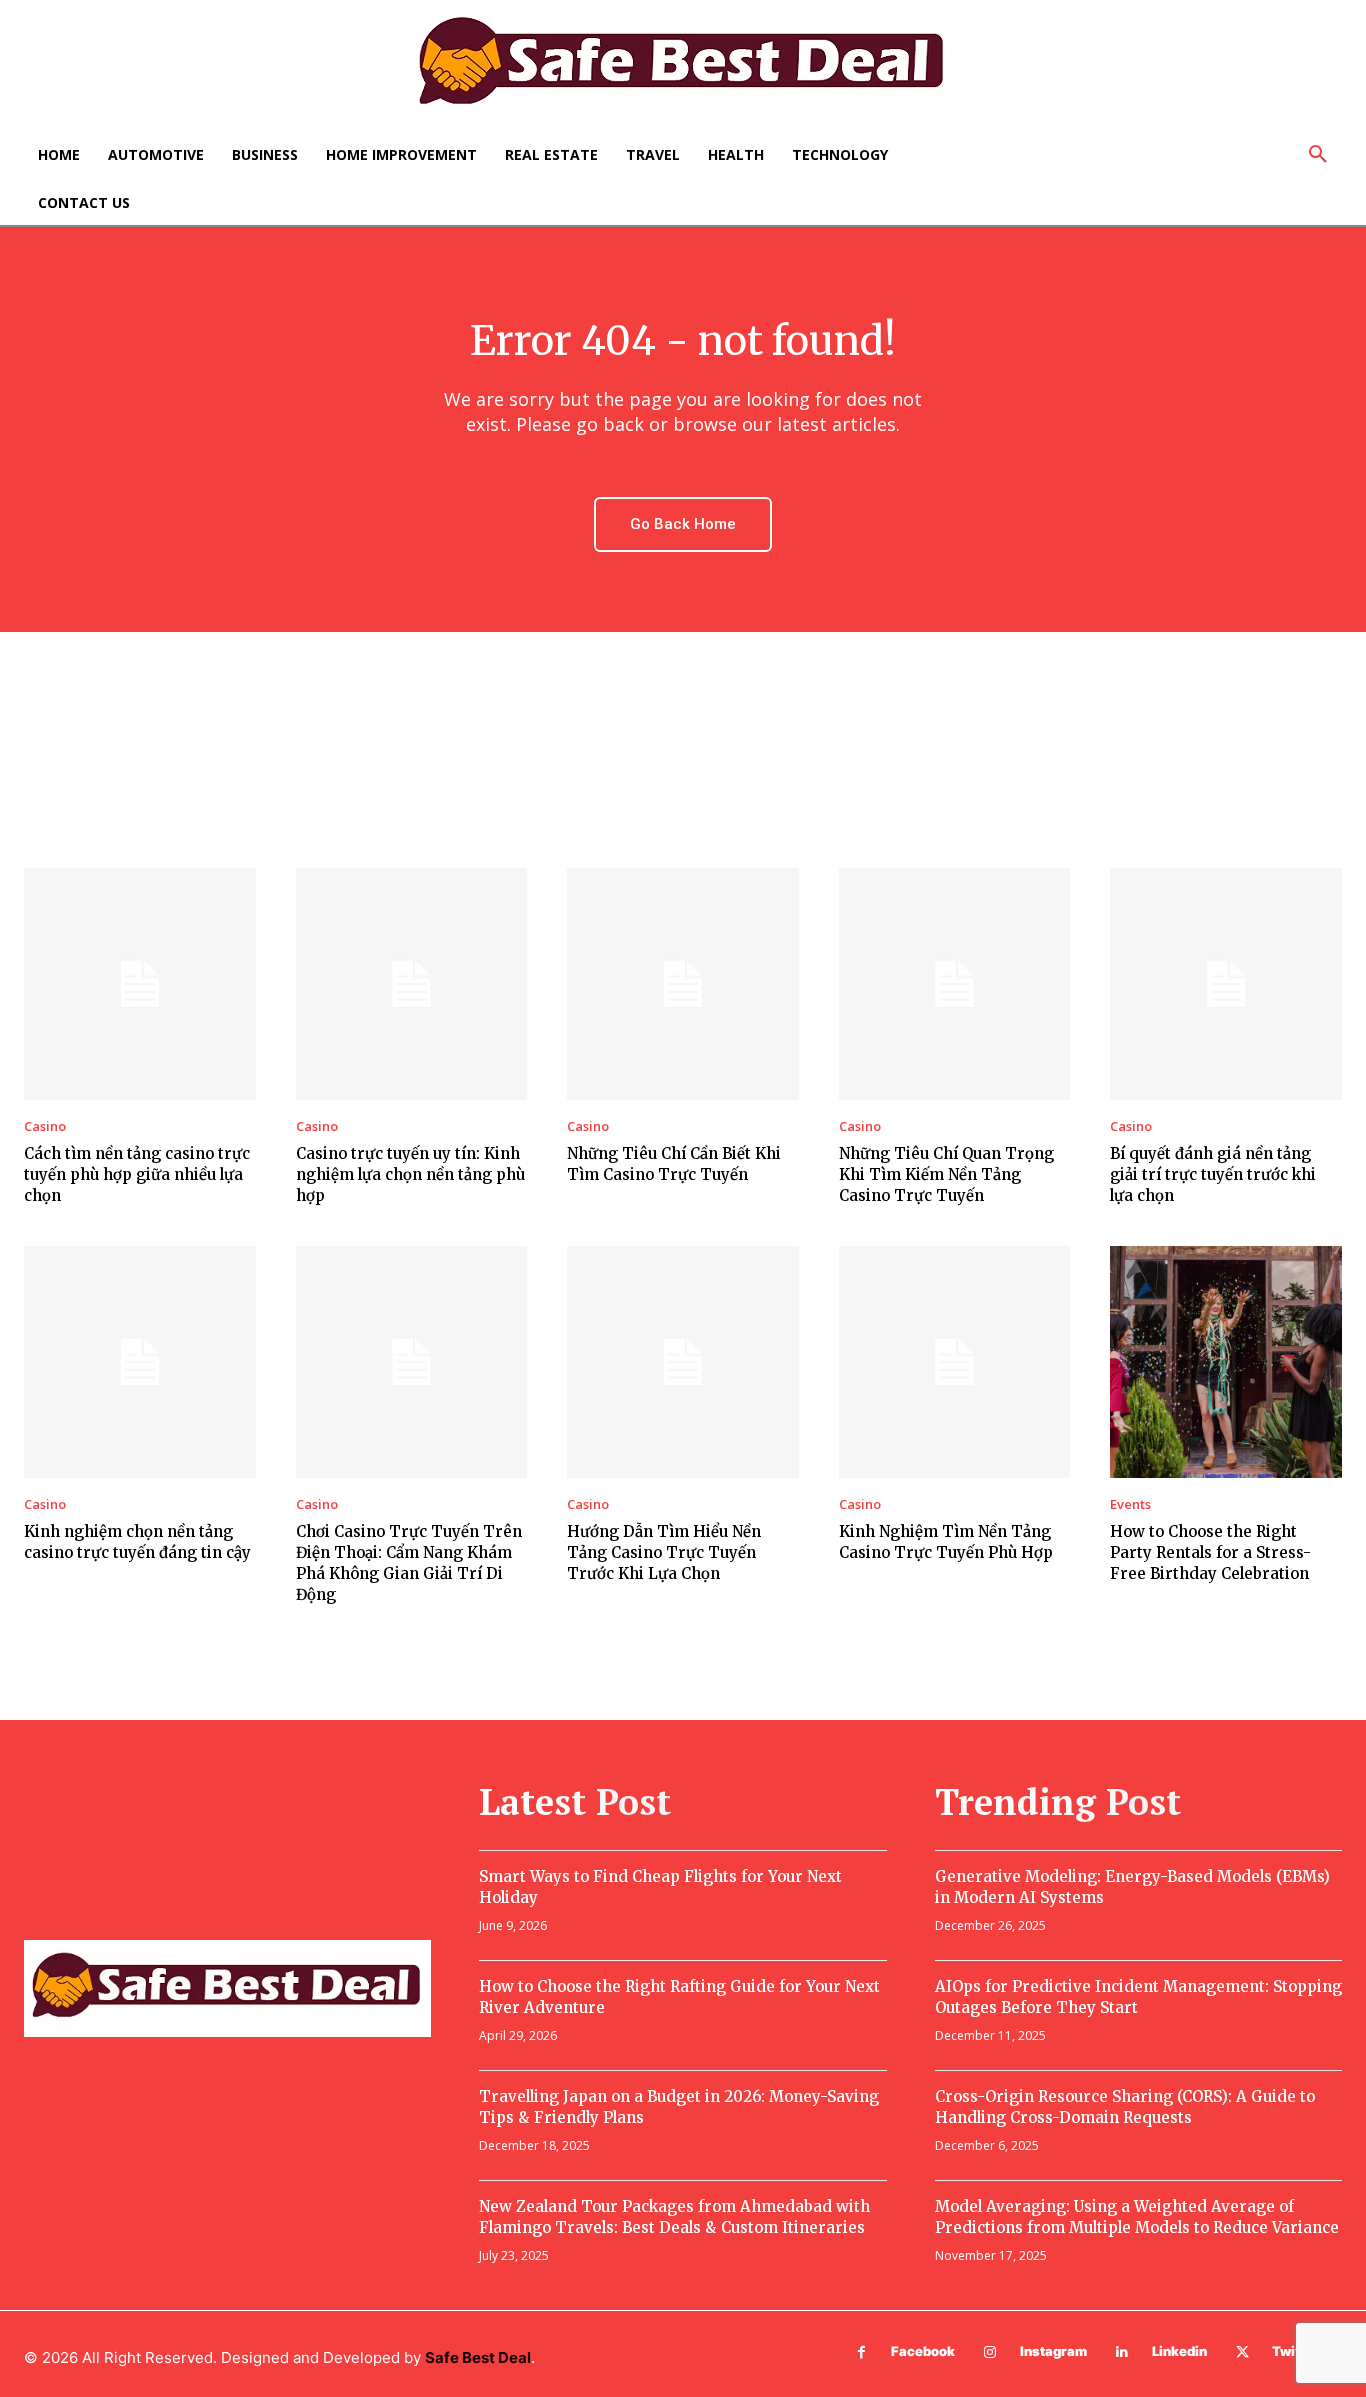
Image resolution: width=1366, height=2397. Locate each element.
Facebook (923, 2351)
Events (1130, 1504)
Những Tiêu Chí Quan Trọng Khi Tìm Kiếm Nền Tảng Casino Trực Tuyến (946, 1174)
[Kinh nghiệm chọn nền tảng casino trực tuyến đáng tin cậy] (140, 1362)
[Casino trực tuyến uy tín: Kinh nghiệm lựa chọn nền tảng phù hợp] (412, 984)
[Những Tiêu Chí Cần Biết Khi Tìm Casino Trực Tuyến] (683, 984)
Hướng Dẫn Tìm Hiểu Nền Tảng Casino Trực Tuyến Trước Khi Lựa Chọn (664, 1552)
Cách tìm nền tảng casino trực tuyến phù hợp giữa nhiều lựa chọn (137, 1174)
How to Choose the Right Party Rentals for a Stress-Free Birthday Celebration (1210, 1552)
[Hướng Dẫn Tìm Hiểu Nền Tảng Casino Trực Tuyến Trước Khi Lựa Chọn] (683, 1362)
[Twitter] (1242, 2352)
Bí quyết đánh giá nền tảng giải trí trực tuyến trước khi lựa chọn (1213, 1174)
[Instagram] (990, 2352)
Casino (45, 1126)
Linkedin (1179, 2351)
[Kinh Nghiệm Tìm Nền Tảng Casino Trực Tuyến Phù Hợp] (955, 1362)
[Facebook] (861, 2352)
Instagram (1053, 2351)
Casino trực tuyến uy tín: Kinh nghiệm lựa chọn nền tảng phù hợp (410, 1174)
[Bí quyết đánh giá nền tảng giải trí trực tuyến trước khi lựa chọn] (1226, 984)
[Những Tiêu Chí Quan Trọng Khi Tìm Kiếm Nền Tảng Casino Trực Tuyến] (955, 984)
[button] (1318, 155)
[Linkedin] (1122, 2352)
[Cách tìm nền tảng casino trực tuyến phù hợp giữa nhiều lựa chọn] (140, 984)
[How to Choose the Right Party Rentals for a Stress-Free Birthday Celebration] (1226, 1362)
